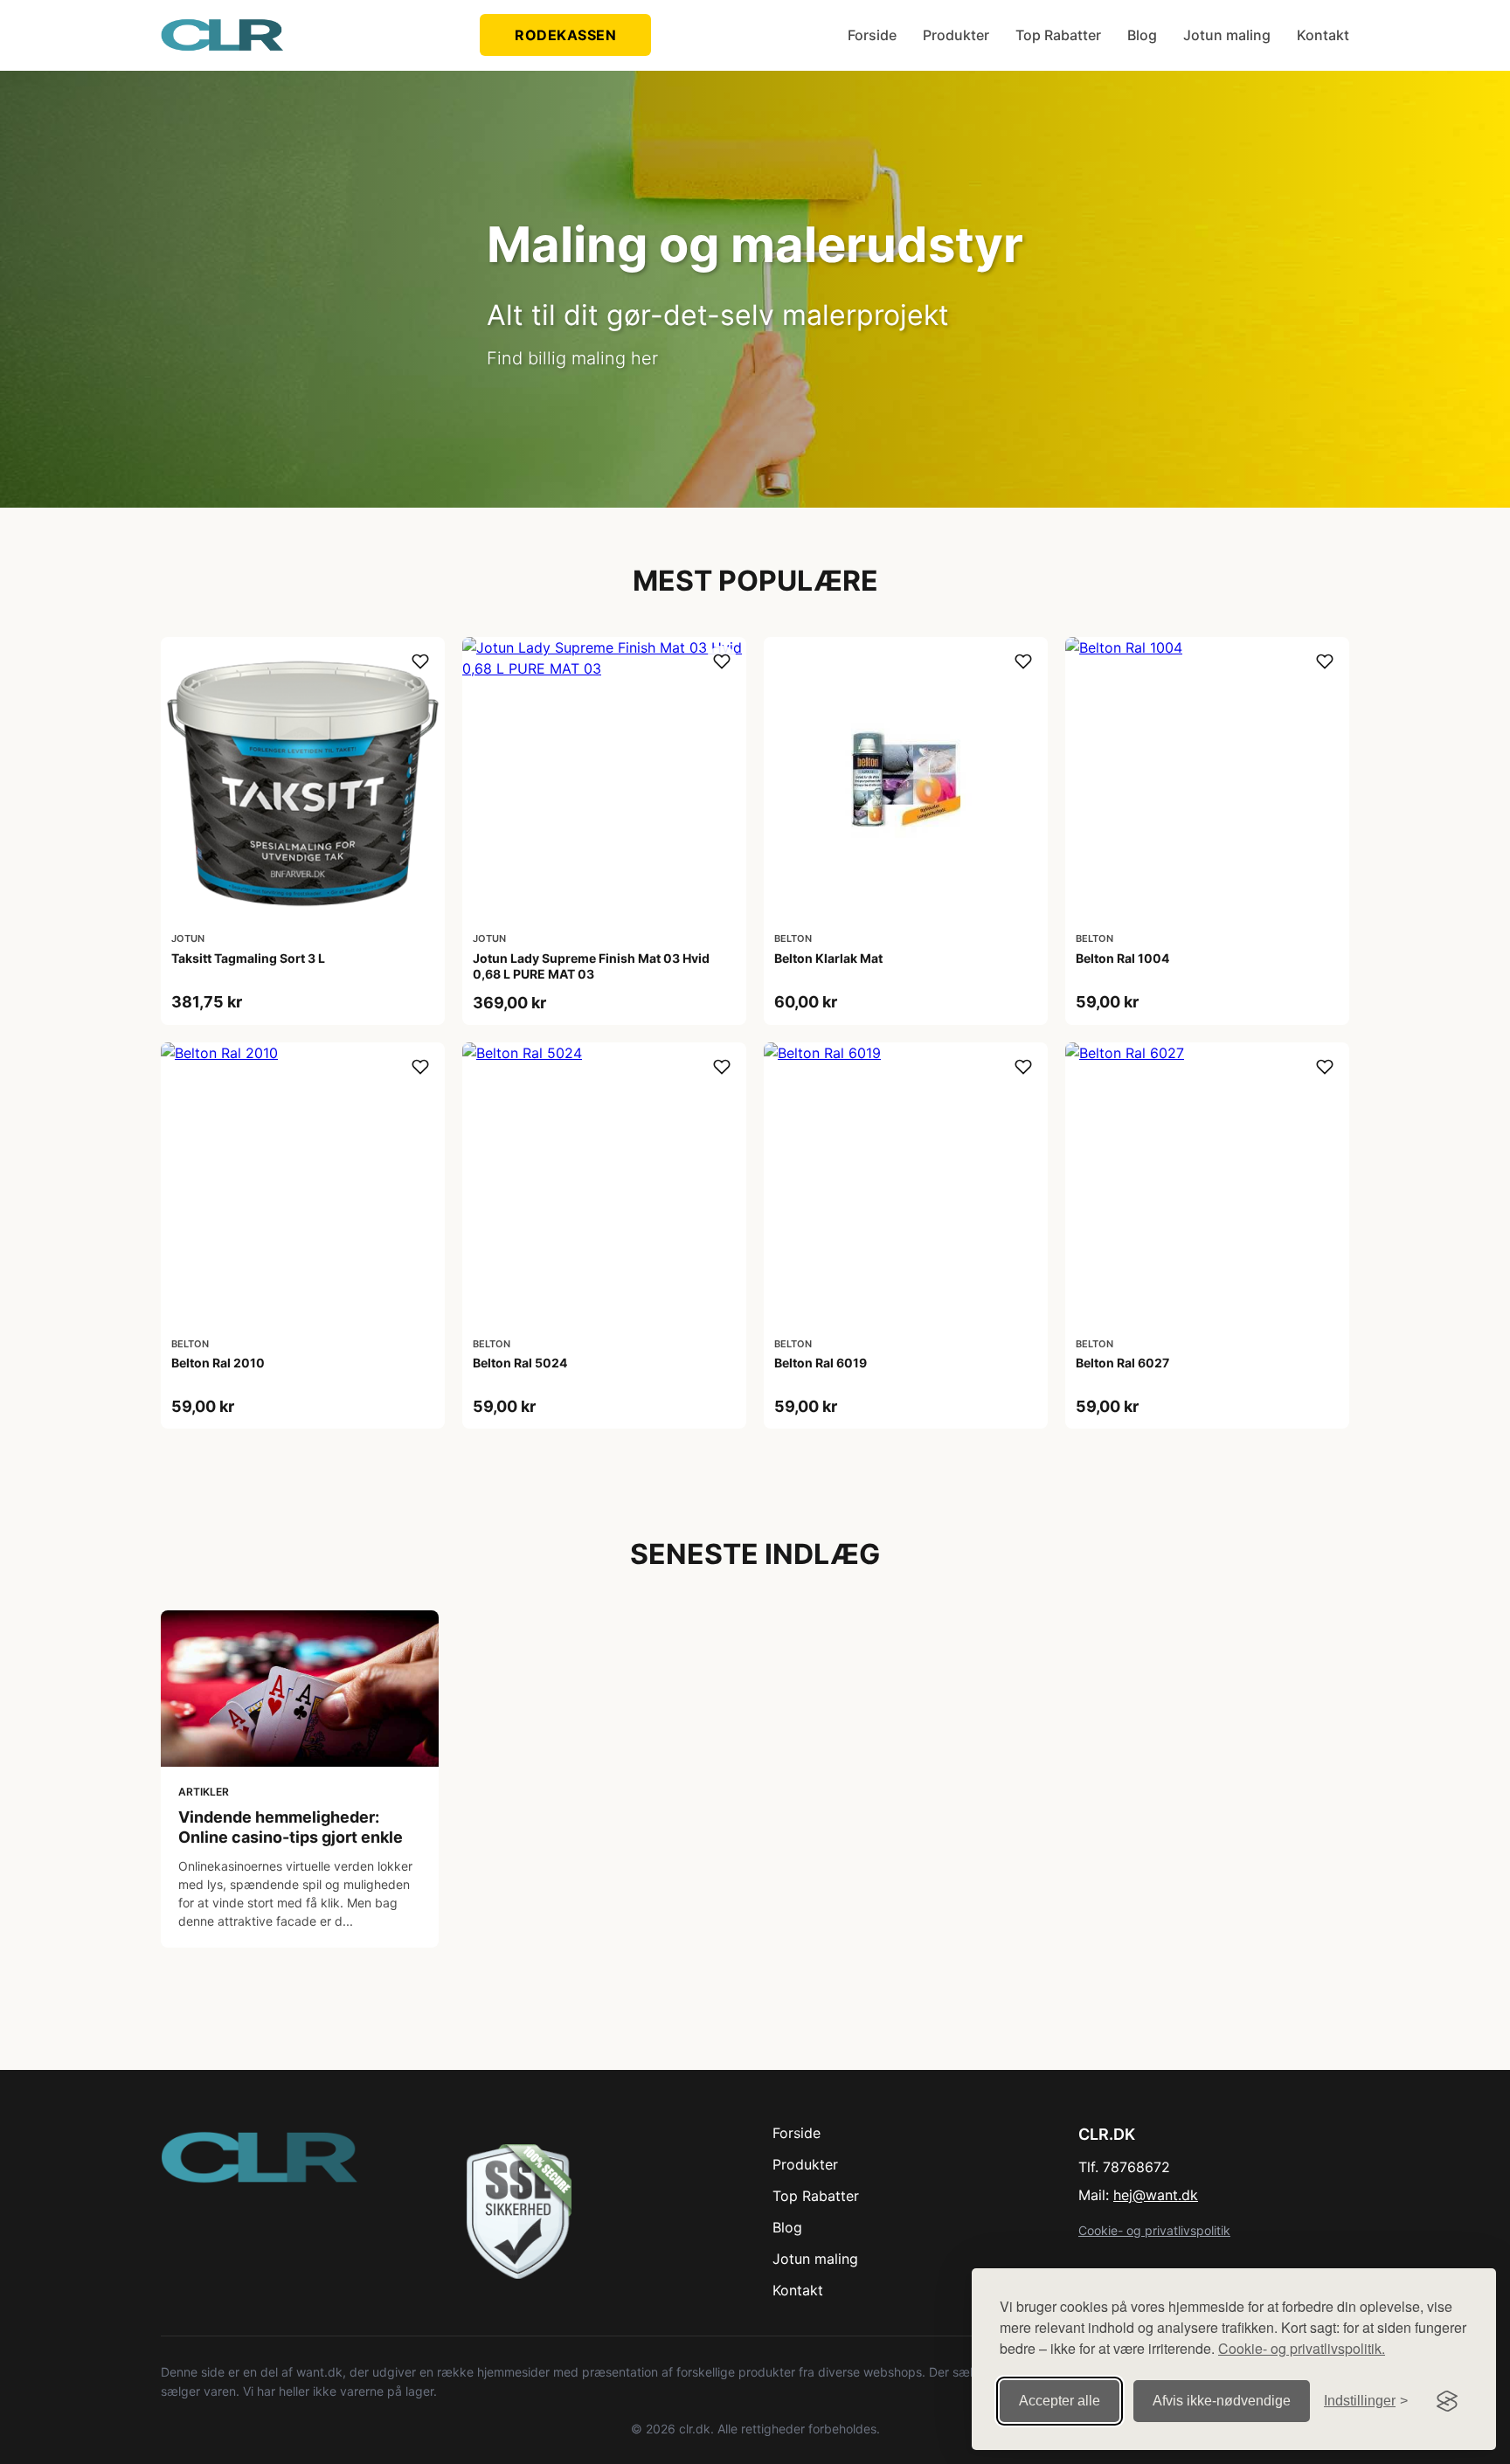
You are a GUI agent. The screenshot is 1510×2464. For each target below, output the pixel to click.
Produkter (956, 35)
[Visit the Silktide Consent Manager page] (1447, 2401)
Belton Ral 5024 (520, 1363)
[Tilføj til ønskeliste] (420, 661)
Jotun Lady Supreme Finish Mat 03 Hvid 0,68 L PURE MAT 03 (591, 966)
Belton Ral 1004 (1122, 958)
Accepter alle (1060, 2401)
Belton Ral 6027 (1122, 1363)
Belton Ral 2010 (218, 1363)
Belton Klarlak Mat (828, 958)
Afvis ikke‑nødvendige (1222, 2401)
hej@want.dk (1156, 2195)
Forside (872, 35)
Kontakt (1323, 35)
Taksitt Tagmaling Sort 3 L (248, 958)
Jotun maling (1227, 35)
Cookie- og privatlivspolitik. (1302, 2348)
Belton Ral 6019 (821, 1363)
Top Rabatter (1058, 35)
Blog (1142, 35)
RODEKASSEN (565, 35)
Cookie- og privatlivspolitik (1154, 2230)
